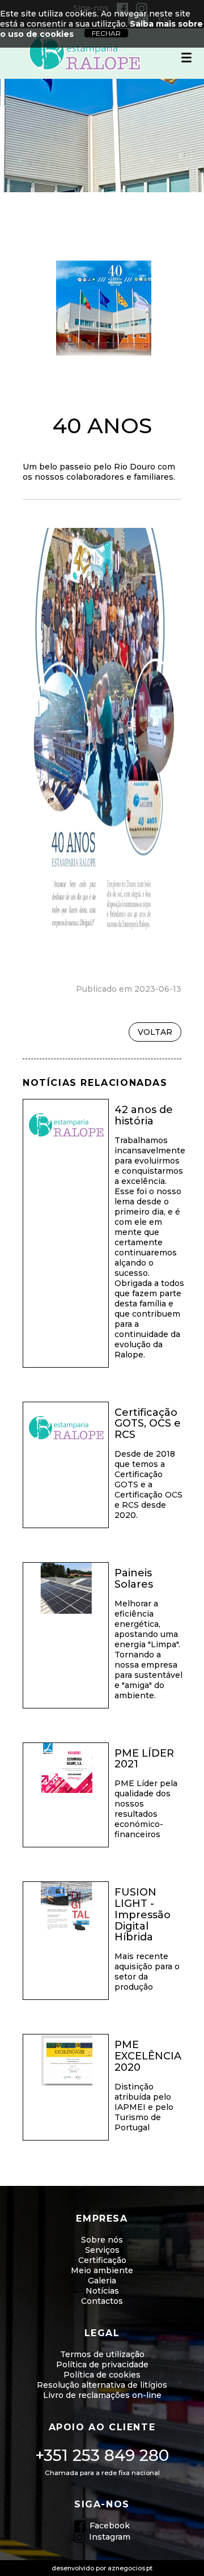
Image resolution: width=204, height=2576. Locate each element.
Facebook (110, 2526)
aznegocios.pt (130, 2568)
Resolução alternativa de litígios (102, 2385)
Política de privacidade (102, 2364)
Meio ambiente (102, 2270)
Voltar (155, 1032)
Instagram (110, 2537)
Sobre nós (102, 2240)
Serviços (102, 2250)
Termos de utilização (102, 2354)
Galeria (102, 2281)
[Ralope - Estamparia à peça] (85, 54)
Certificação (102, 2260)
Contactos (102, 2301)
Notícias (102, 2291)
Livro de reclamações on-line (102, 2395)
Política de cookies (102, 2375)
